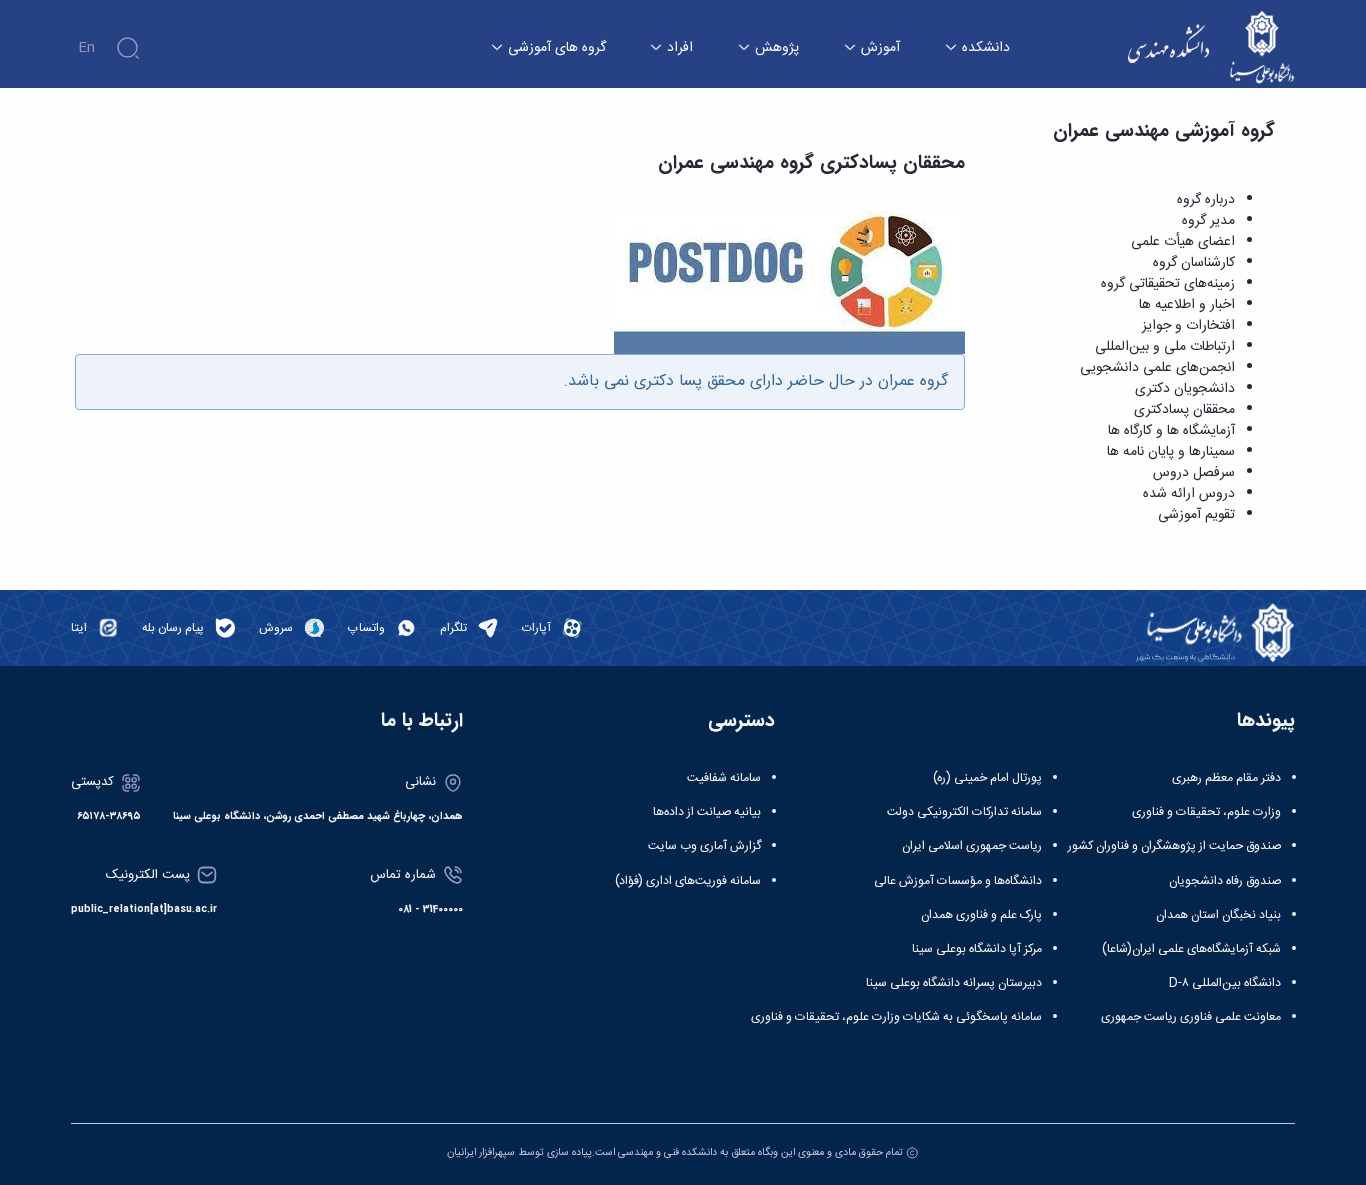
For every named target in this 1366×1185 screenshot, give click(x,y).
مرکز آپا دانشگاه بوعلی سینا (977, 949)
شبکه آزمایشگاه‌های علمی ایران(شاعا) (1191, 949)
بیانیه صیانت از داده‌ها (707, 812)
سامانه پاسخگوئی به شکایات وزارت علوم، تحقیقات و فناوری (896, 1017)
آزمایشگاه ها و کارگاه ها (1171, 431)
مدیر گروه (1208, 221)
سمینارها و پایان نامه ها (1171, 452)
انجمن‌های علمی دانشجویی (1157, 368)
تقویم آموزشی (1196, 515)
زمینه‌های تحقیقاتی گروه (1168, 284)
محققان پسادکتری (1184, 410)
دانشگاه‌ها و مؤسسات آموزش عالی (958, 881)
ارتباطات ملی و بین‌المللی (1165, 347)
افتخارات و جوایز (1188, 326)
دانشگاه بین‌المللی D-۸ (1225, 983)
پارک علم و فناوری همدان (981, 915)
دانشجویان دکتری (1185, 389)
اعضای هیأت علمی (1183, 242)
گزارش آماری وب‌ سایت (704, 846)
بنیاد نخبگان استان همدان (1218, 915)
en (86, 48)
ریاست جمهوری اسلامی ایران (972, 846)
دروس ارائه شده (1189, 494)
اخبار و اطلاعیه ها (1187, 305)
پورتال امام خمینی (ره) (987, 778)
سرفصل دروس (1194, 473)
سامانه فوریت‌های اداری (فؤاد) (688, 881)
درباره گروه (1206, 200)
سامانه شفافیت (724, 778)
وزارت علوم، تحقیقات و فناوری (1206, 812)
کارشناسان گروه (1194, 263)
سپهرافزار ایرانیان (481, 1152)
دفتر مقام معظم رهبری (1226, 778)
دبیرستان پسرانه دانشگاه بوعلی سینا (954, 983)
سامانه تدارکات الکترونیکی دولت (964, 812)
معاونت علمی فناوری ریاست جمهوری (1191, 1017)
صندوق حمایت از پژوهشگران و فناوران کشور (1174, 846)
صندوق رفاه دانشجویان (1225, 881)
